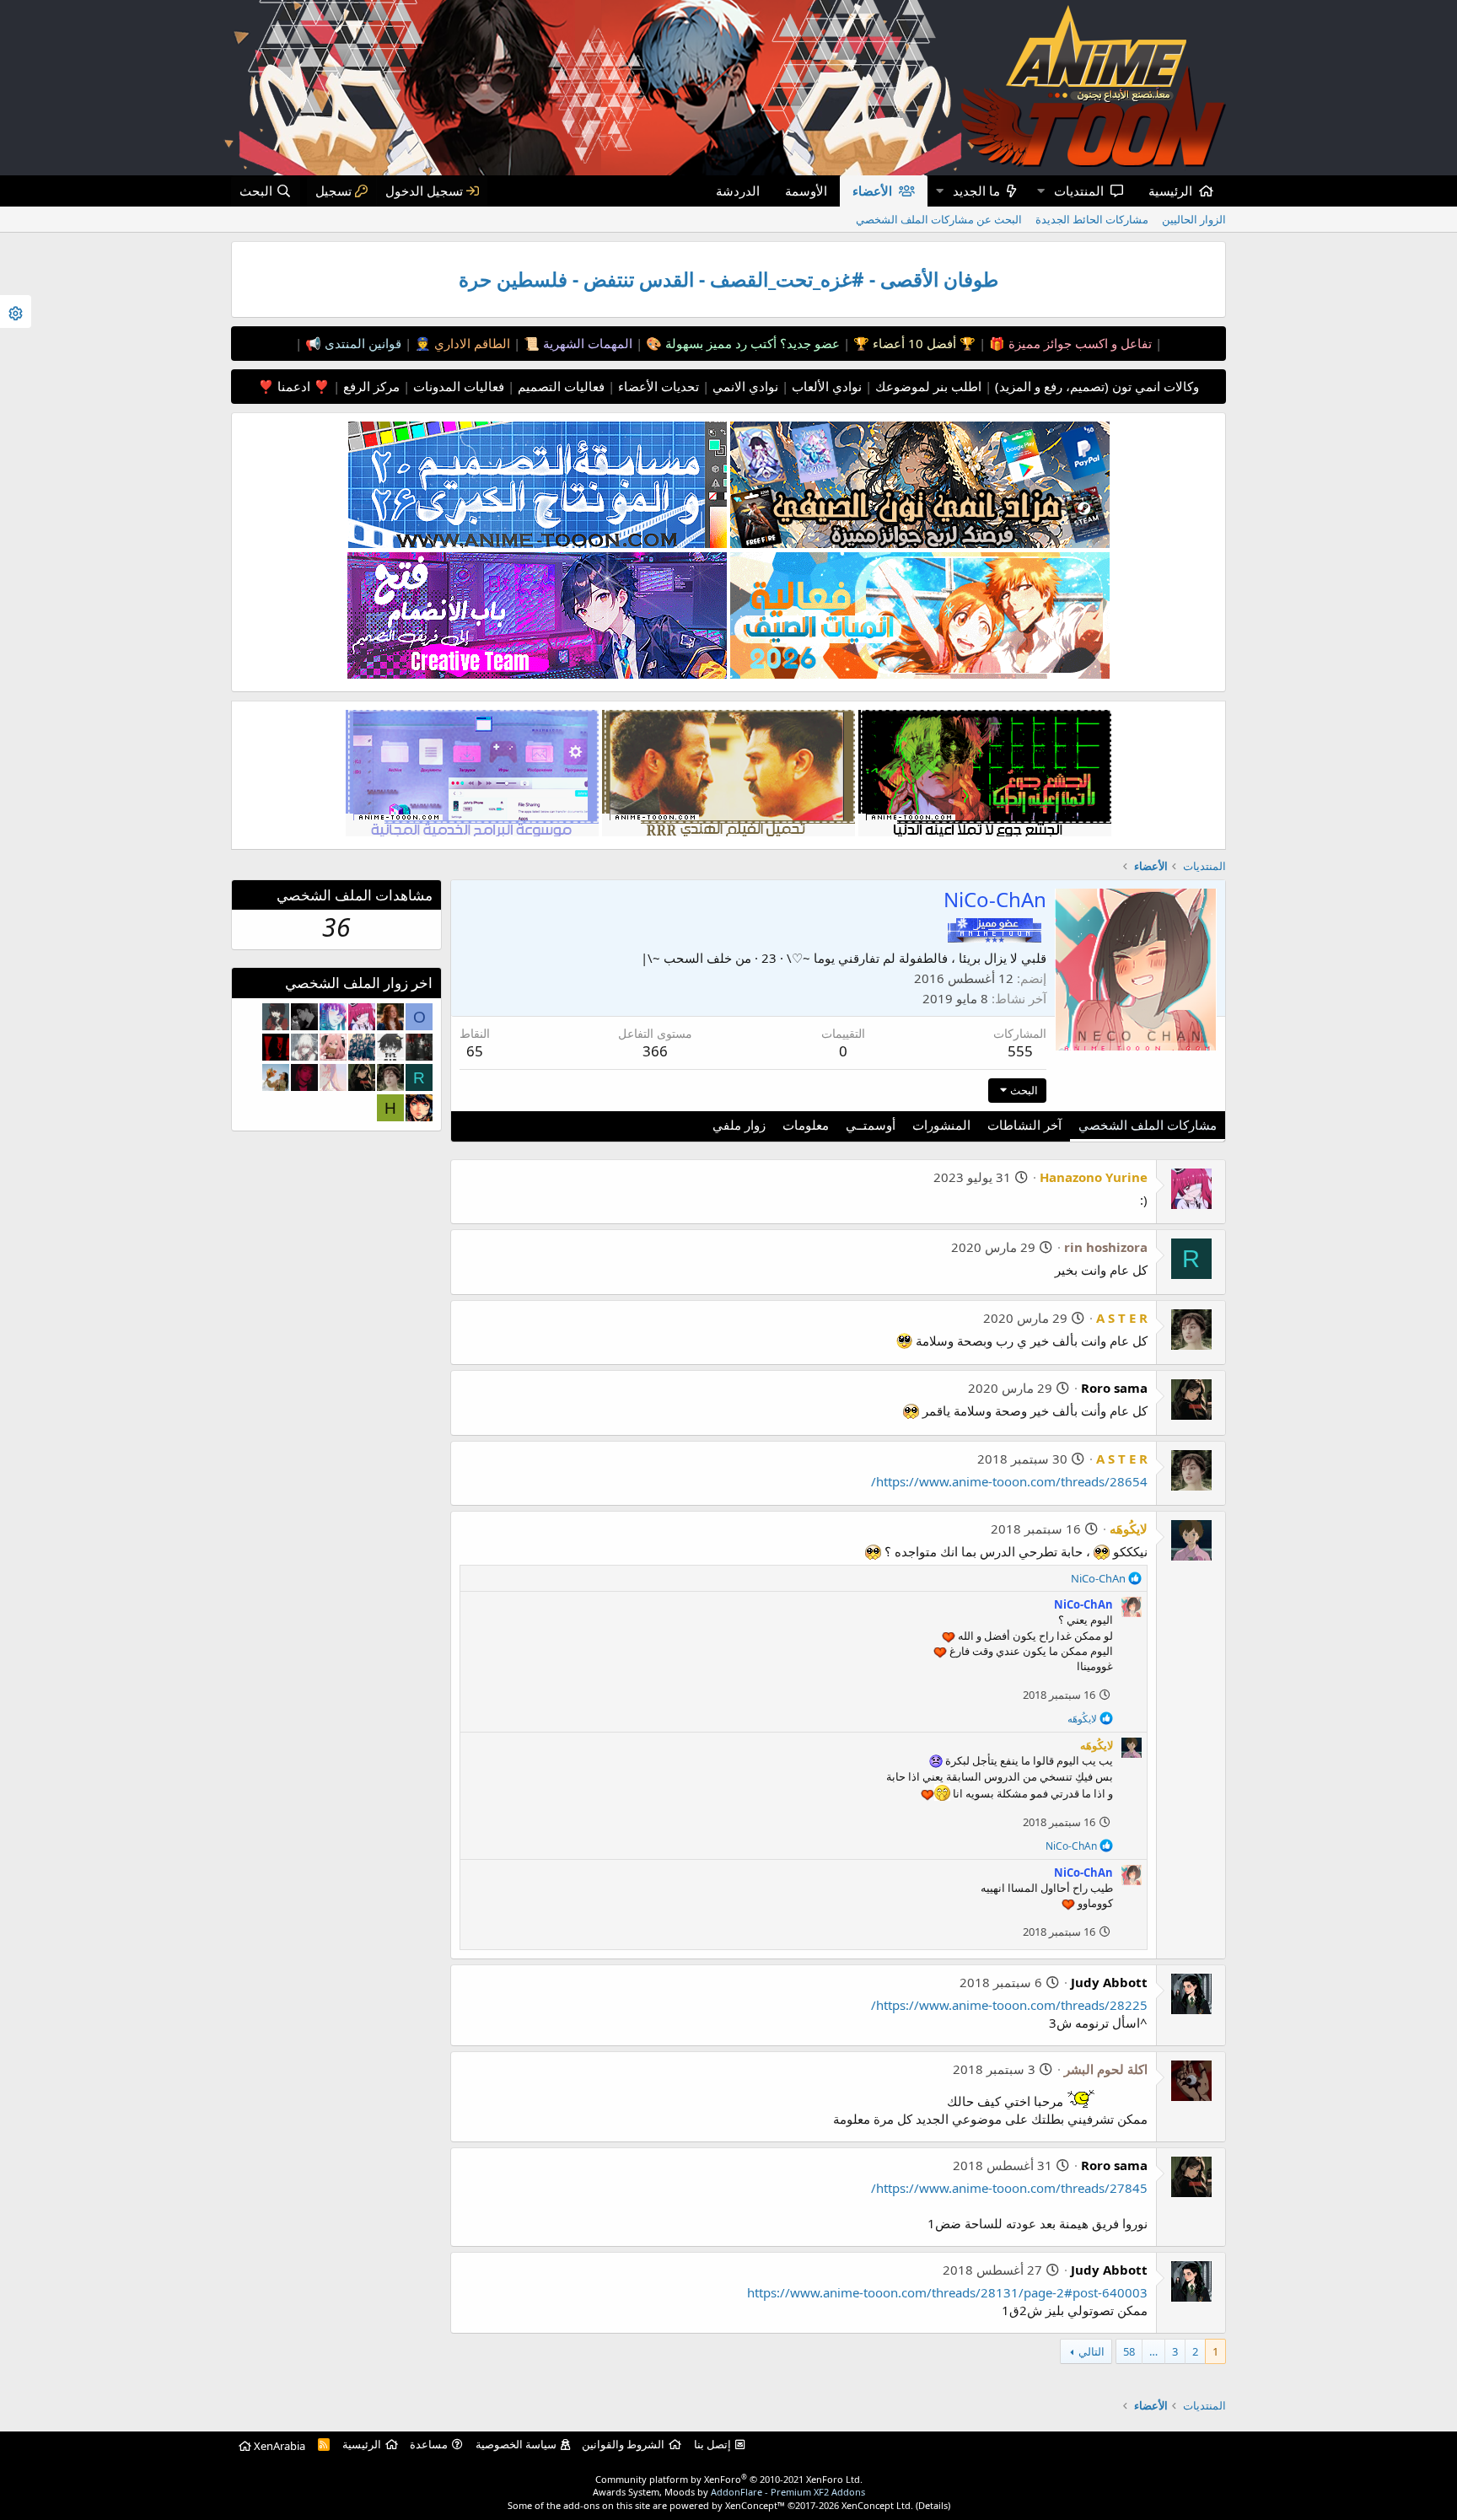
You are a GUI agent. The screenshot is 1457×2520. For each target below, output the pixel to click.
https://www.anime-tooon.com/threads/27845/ (1009, 2188)
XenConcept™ (755, 2505)
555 (1020, 1051)
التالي (1091, 2351)
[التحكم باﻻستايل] (16, 312)
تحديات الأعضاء (657, 386)
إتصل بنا (712, 2444)
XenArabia (278, 2446)
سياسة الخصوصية (516, 2444)
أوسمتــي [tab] (871, 1125)
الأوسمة (806, 191)
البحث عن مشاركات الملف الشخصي (939, 219)
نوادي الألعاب (825, 386)
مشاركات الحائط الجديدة (1092, 219)
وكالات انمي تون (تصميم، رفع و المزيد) (1097, 386)
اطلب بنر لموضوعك (927, 386)
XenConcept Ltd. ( (880, 2505)
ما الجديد (976, 191)
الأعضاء (872, 191)
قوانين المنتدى (361, 343)
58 (1129, 2351)
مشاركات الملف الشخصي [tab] (1148, 1125)
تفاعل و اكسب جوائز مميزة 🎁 (1069, 343)
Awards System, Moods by (729, 2492)
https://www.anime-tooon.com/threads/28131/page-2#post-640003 (947, 2292)
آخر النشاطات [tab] (1024, 1125)
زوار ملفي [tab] (739, 1125)
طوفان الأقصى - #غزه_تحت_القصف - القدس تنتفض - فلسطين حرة (728, 279)
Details (933, 2505)
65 (475, 1051)
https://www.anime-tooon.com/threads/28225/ (1009, 2005)
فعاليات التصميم (559, 386)
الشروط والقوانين (623, 2444)
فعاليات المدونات (457, 386)
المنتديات (1079, 191)
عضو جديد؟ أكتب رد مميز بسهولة (751, 343)
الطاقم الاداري (470, 343)
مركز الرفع (370, 386)
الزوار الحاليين (1194, 219)
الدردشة (738, 191)
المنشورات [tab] (941, 1125)
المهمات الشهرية (586, 343)
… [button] (1153, 2351)
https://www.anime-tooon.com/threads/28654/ (1009, 1481)
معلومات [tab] (806, 1125)
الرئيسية (1170, 191)
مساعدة (429, 2444)
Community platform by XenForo (729, 2479)
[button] (1040, 191)
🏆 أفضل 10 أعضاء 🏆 (913, 343)
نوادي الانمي (744, 386)
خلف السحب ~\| (686, 958)
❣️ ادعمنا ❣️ (294, 386)
